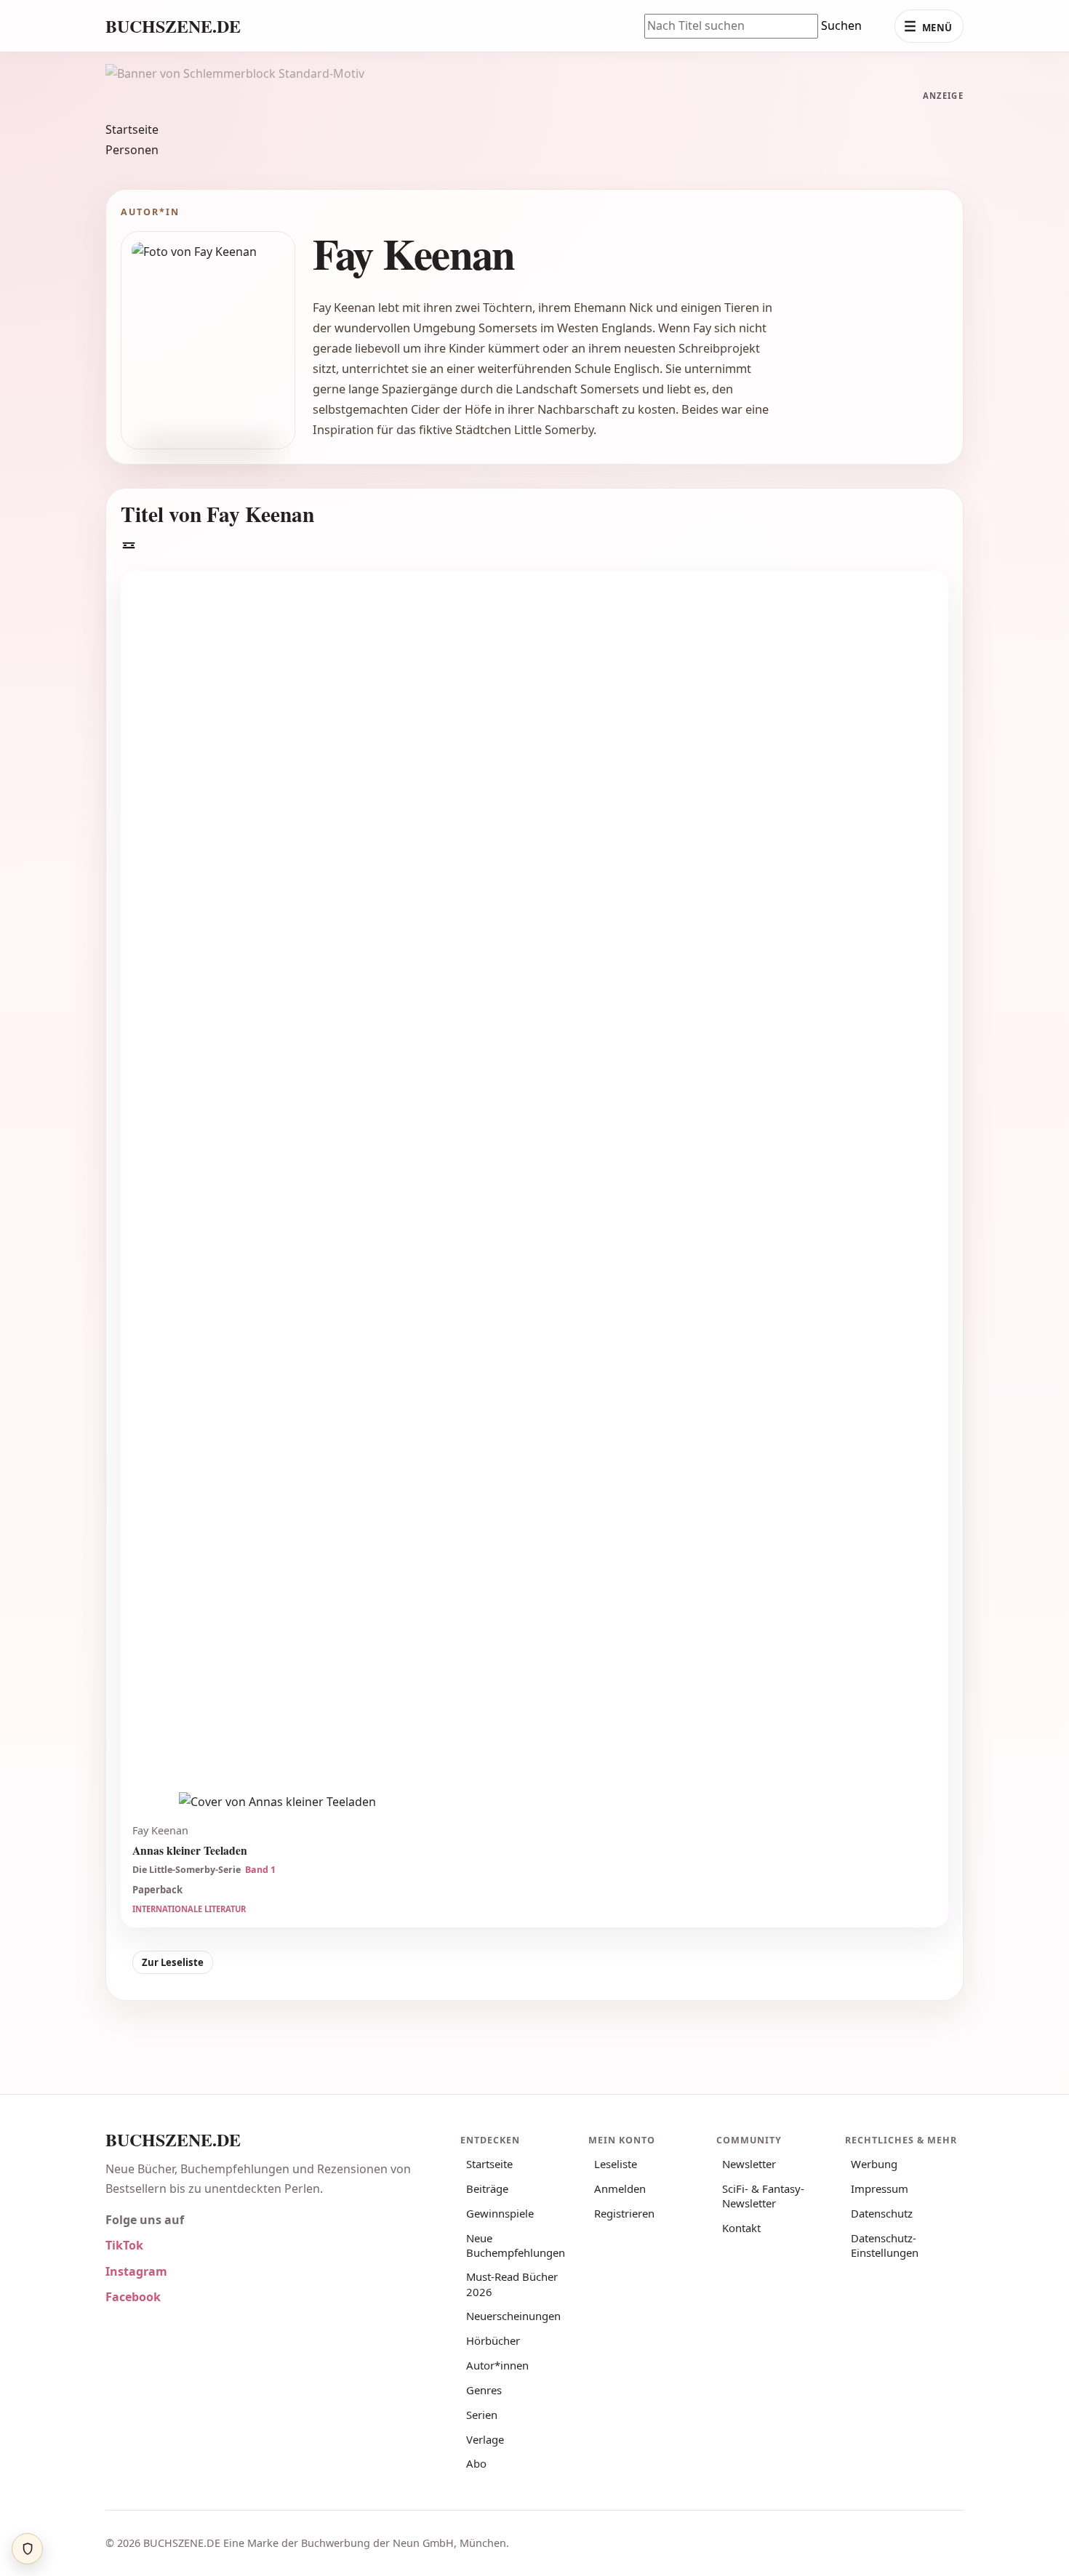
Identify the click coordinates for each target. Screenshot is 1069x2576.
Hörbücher (493, 2340)
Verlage (485, 2439)
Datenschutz (882, 2213)
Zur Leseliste (173, 1962)
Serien (482, 2415)
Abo (476, 2463)
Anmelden (620, 2188)
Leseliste (616, 2164)
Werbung (874, 2164)
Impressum (880, 2188)
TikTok (124, 2245)
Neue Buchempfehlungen (516, 2245)
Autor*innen (497, 2365)
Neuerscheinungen (513, 2316)
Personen (132, 150)
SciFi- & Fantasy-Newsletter (763, 2196)
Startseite (132, 129)
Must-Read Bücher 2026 (512, 2284)
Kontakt (741, 2228)
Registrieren (624, 2213)
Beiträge (487, 2188)
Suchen (841, 25)
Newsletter (749, 2164)
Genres (484, 2390)
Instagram (136, 2271)
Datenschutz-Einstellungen (885, 2245)
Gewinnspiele (500, 2213)
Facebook (133, 2297)
